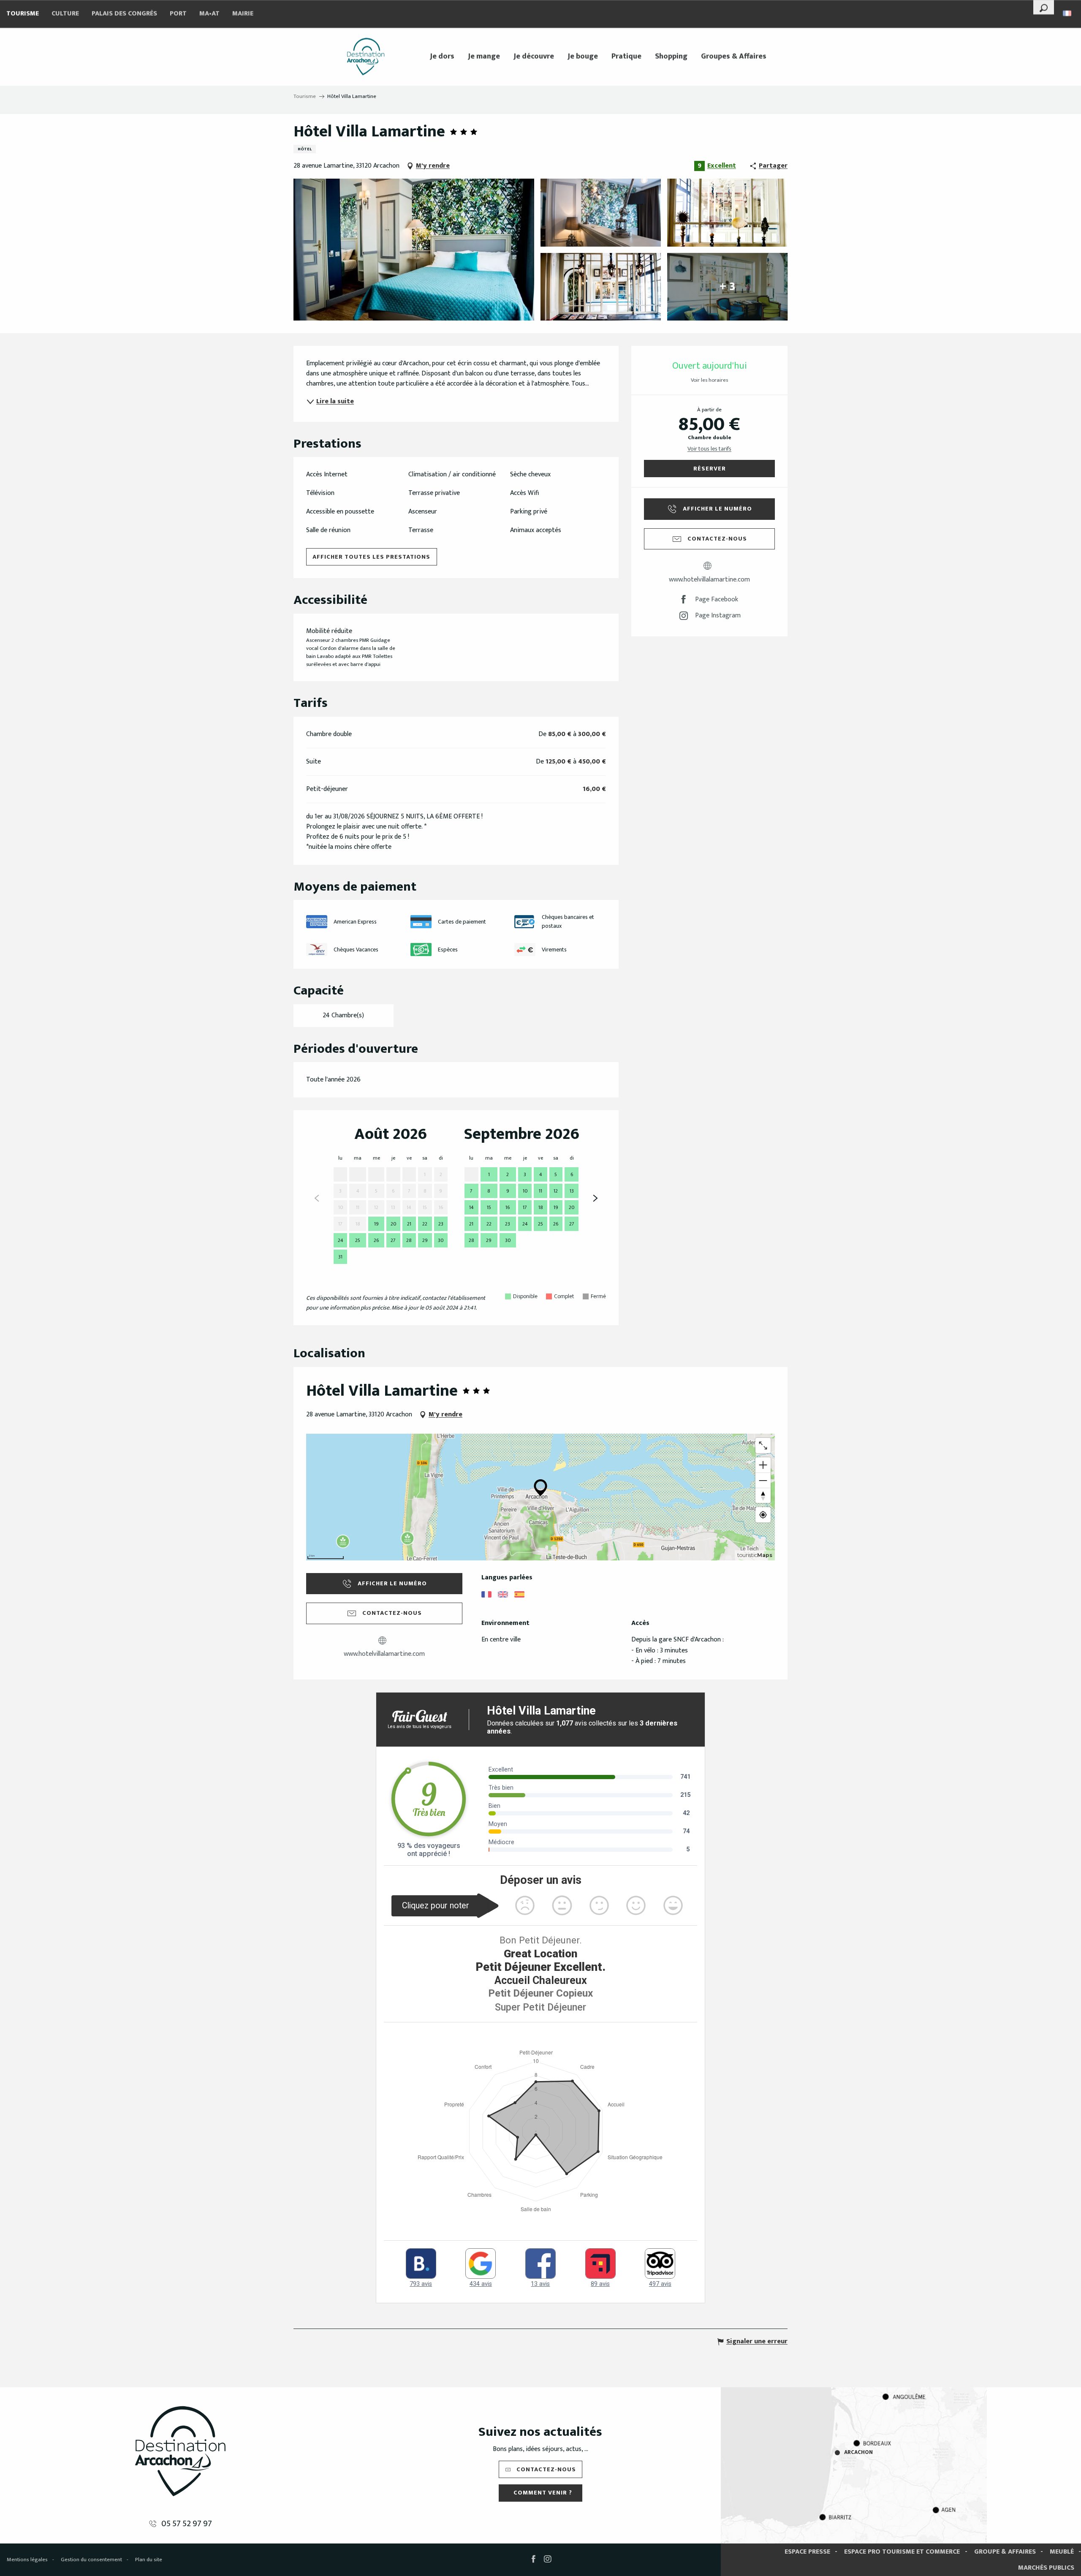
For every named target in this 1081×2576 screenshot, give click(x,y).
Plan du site (149, 2560)
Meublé (1062, 2552)
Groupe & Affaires (1005, 2552)
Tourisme (23, 14)
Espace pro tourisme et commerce (902, 2552)
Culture (65, 14)
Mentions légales (27, 2560)
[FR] (1068, 13)
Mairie (243, 14)
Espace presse (807, 2552)
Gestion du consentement (91, 2560)
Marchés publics (1046, 2568)
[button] (1044, 7)
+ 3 (727, 287)
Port (178, 14)
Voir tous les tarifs (709, 449)
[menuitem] (366, 57)
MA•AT (209, 14)
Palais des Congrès (124, 14)
